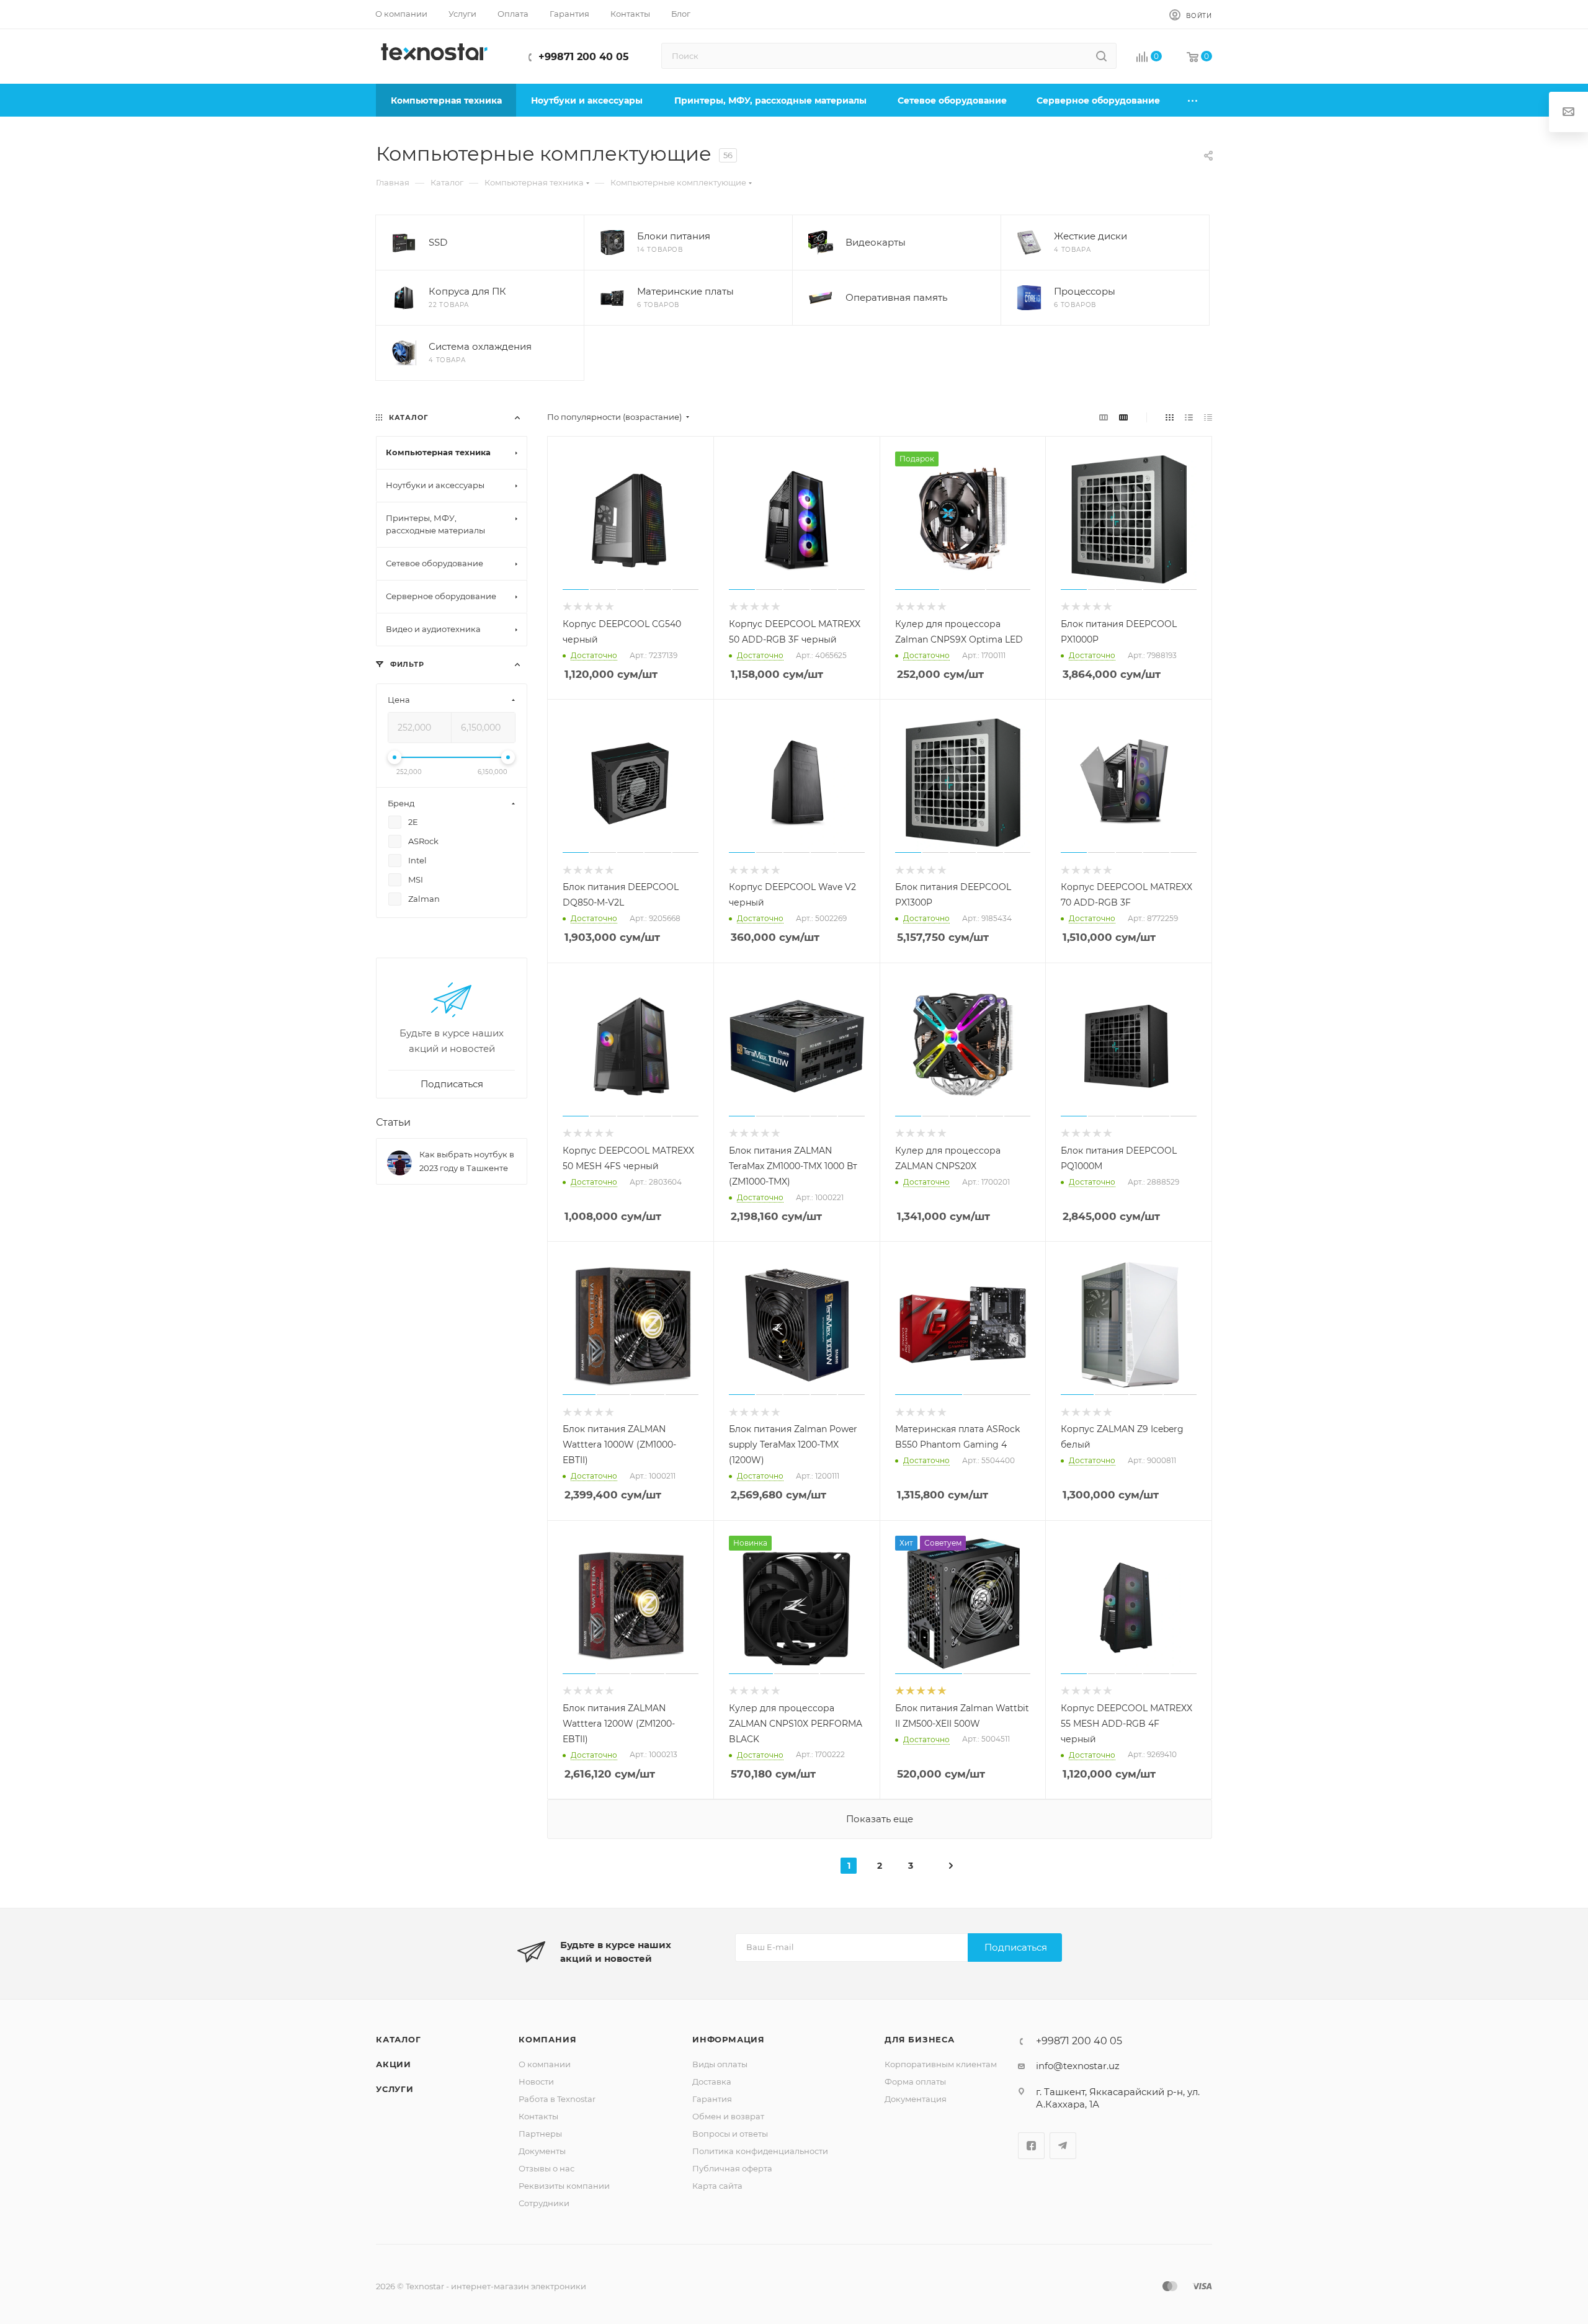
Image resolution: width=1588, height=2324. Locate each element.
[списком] (1189, 417)
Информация (729, 2039)
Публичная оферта (732, 2168)
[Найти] (1101, 56)
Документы (542, 2151)
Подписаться (1016, 1947)
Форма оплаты (915, 2081)
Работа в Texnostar (557, 2099)
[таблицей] (1208, 417)
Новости (536, 2081)
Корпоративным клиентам (941, 2064)
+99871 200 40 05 (584, 57)
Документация (916, 2099)
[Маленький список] (1104, 417)
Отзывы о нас (546, 2168)
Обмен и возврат (728, 2116)
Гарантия (712, 2099)
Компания (547, 2039)
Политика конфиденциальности (760, 2151)
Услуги (395, 2089)
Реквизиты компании (564, 2186)
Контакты (538, 2116)
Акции (394, 2064)
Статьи (393, 1122)
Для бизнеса (920, 2039)
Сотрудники (544, 2203)
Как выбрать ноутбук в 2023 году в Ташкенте (467, 1161)
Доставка (712, 2081)
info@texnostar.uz (1078, 2066)
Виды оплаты (720, 2064)
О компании (545, 2064)
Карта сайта (717, 2186)
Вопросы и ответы (730, 2134)
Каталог (399, 2039)
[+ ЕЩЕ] (1193, 100)
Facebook (1031, 2146)
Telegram (1063, 2146)
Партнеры (540, 2134)
